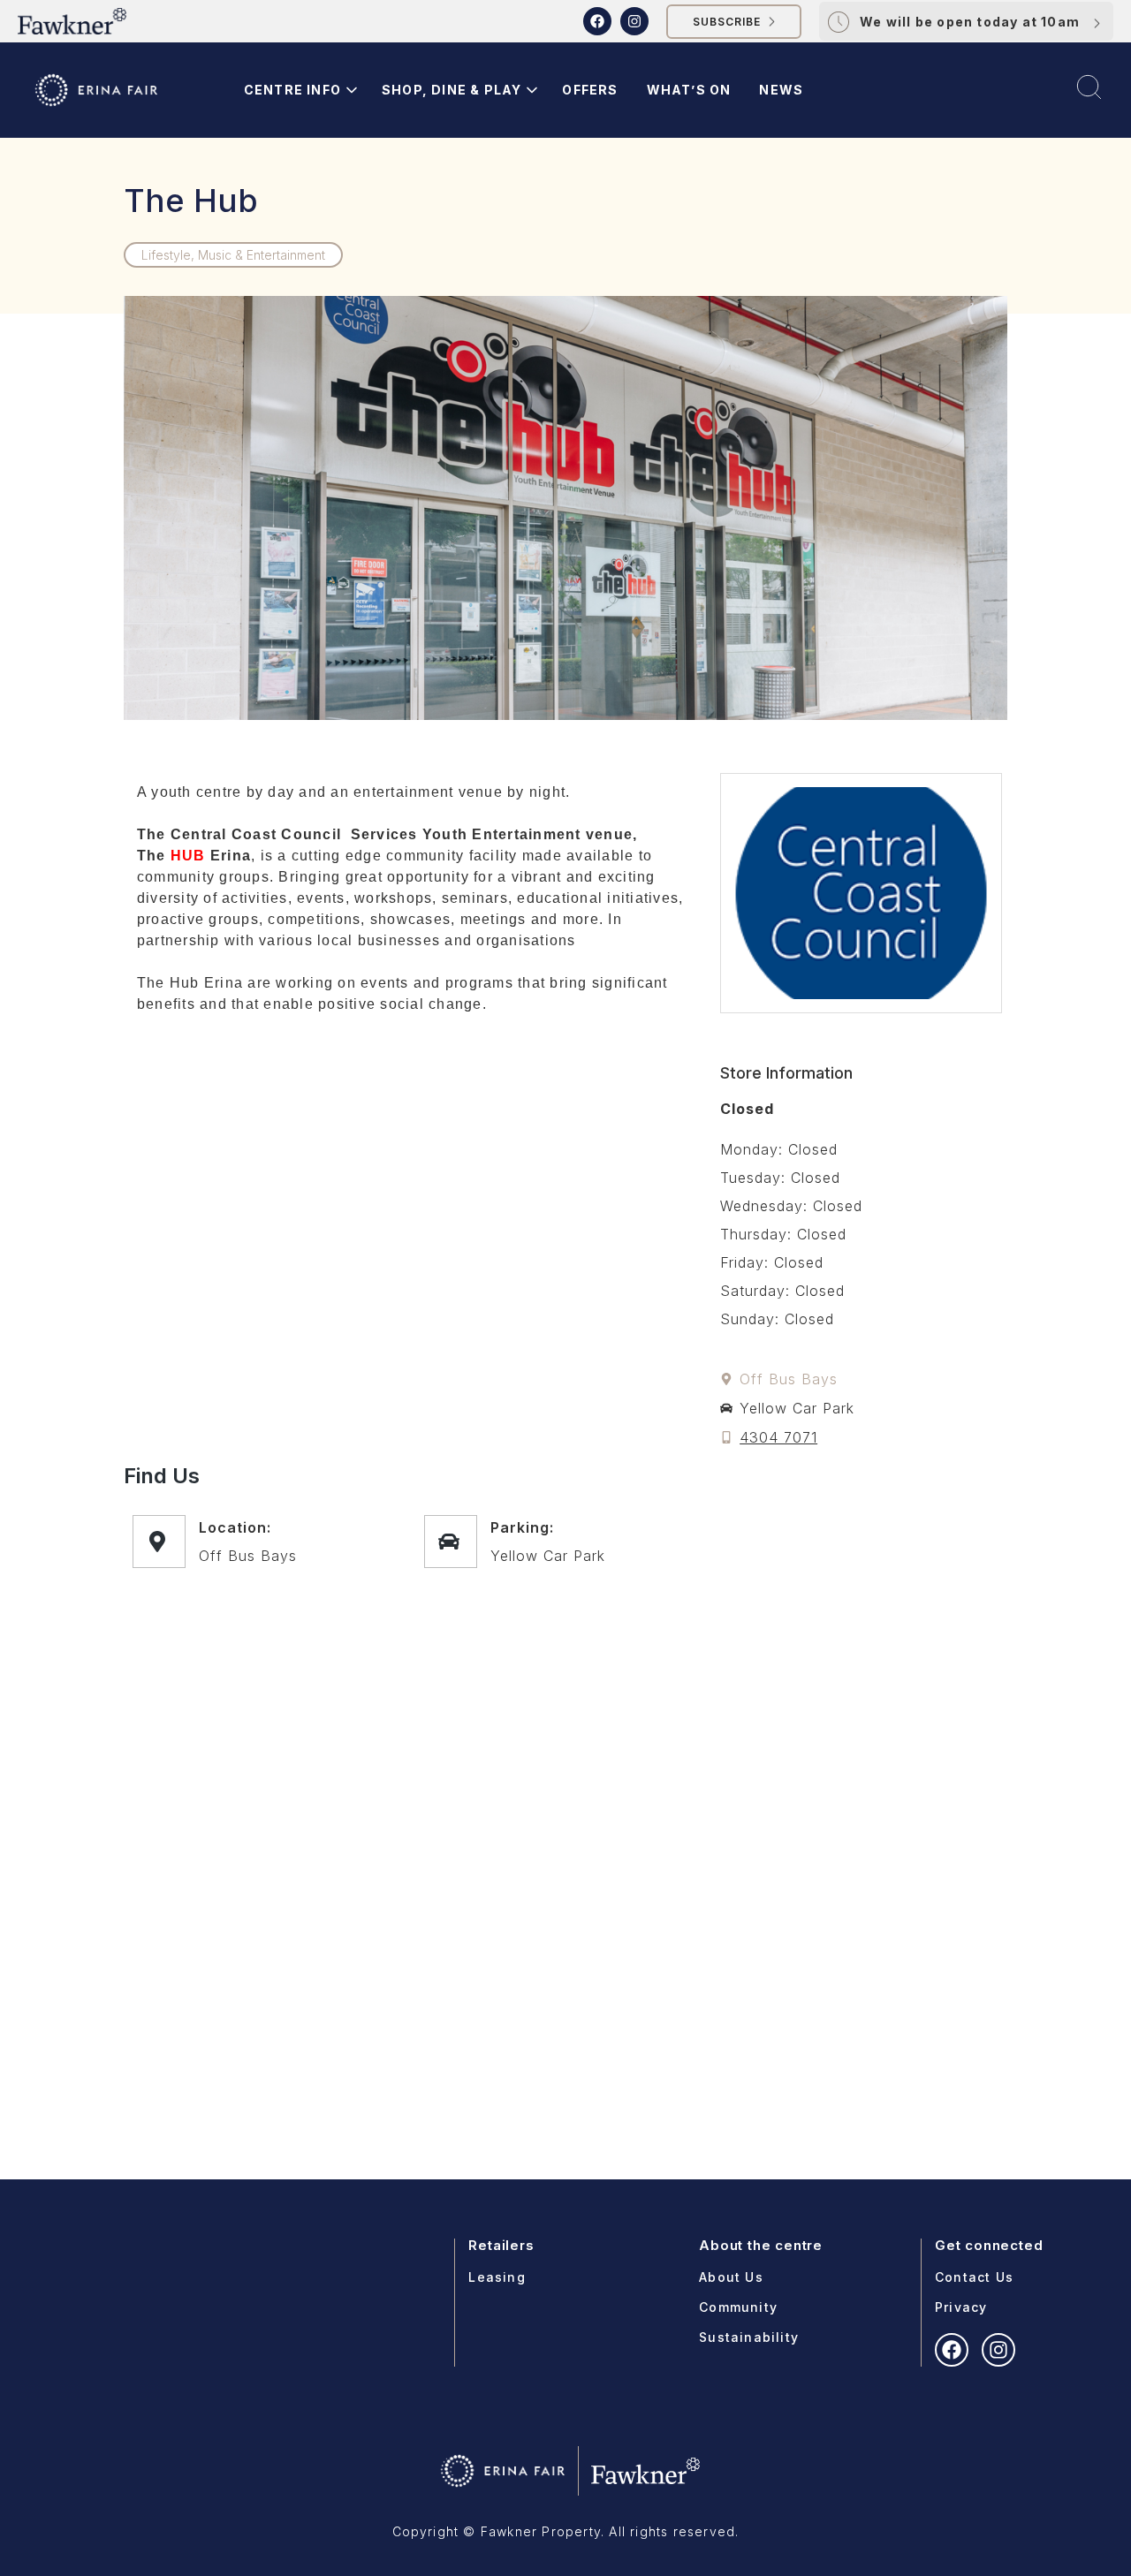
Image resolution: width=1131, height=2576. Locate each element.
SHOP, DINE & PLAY (452, 90)
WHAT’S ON (689, 90)
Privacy (961, 2307)
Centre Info (292, 90)
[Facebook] (597, 21)
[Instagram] (634, 21)
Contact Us (974, 2277)
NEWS (781, 90)
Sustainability (749, 2337)
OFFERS (590, 90)
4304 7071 (778, 1437)
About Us (731, 2277)
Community (738, 2307)
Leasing (497, 2277)
